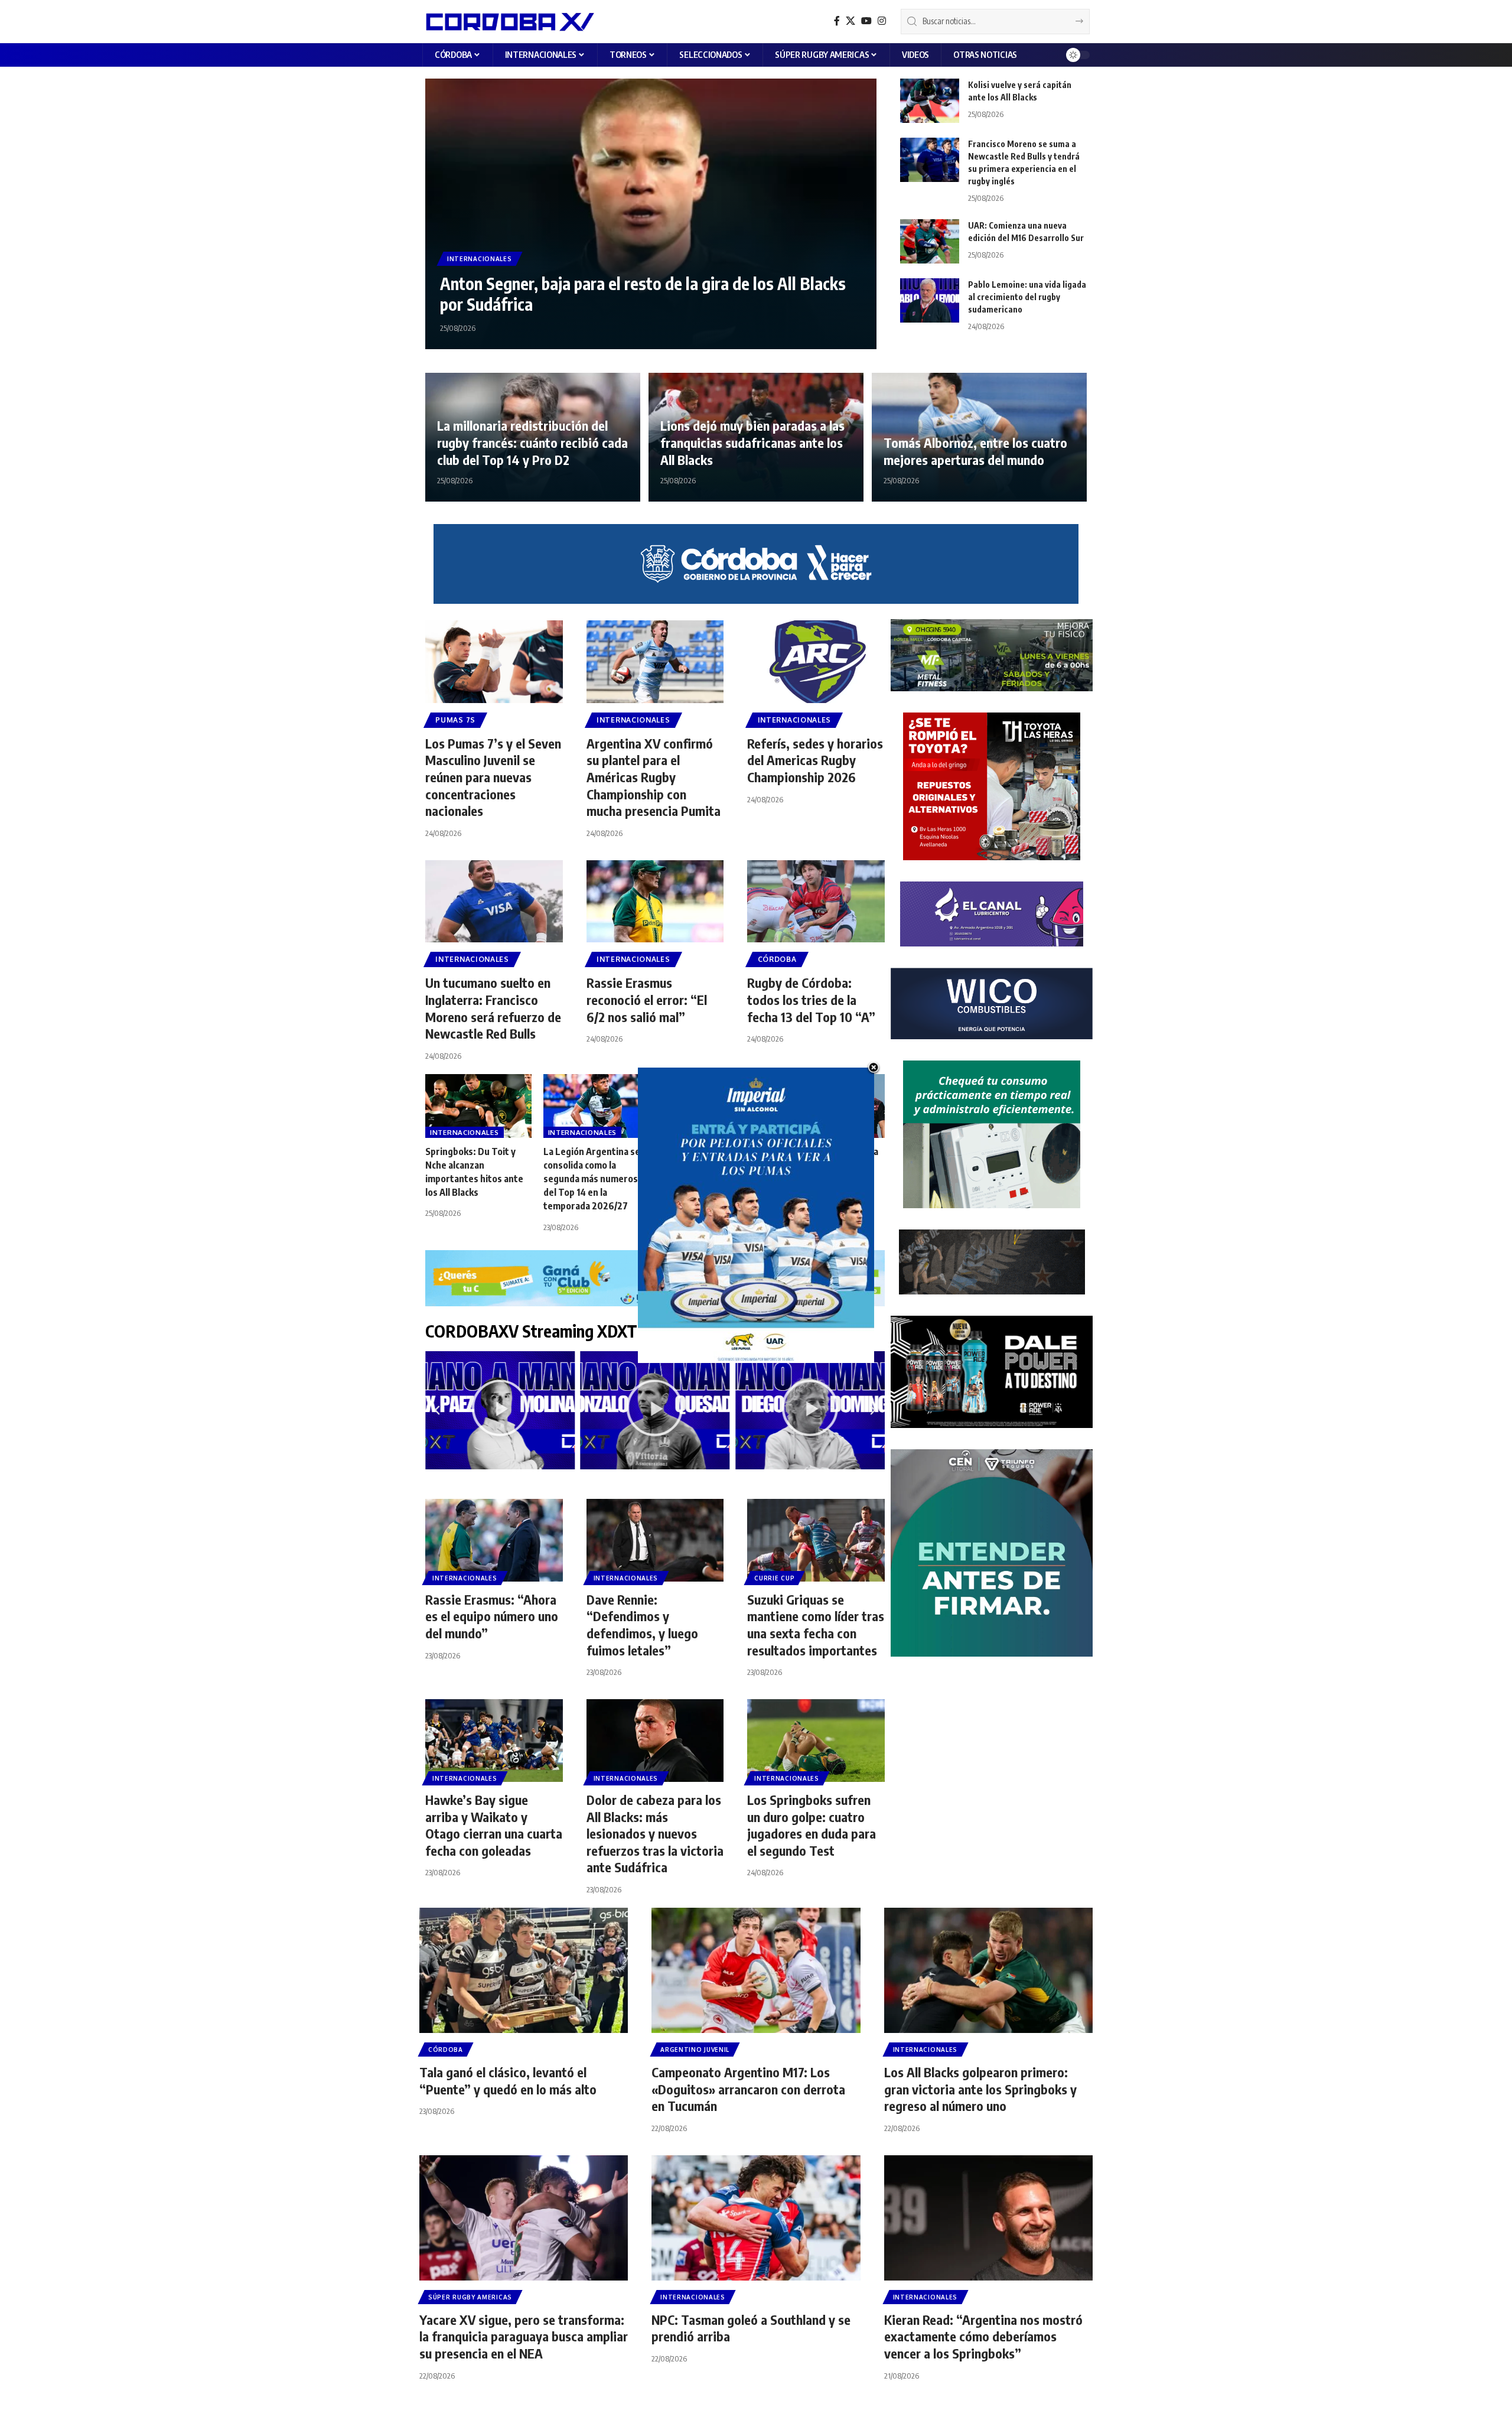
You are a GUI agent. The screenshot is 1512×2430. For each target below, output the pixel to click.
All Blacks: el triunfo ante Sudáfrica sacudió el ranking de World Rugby (713, 1165)
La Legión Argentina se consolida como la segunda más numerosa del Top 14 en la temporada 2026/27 (593, 1179)
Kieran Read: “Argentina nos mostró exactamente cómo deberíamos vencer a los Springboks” (983, 2336)
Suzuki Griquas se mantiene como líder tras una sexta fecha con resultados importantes (816, 1625)
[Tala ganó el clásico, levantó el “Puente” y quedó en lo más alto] (524, 1970)
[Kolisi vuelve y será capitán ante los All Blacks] (930, 101)
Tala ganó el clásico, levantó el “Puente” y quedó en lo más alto (508, 2081)
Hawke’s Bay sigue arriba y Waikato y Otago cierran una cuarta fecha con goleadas (494, 1825)
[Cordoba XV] (508, 21)
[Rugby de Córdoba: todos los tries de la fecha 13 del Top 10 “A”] (816, 902)
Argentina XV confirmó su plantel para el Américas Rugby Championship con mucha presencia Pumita (654, 777)
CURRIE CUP (774, 1578)
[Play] (500, 1410)
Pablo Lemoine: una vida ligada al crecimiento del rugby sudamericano (1027, 297)
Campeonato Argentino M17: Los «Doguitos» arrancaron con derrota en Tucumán (748, 2089)
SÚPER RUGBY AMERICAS (470, 2297)
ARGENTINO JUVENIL (695, 2050)
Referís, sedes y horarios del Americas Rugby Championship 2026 (815, 760)
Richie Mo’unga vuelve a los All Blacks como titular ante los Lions (829, 1165)
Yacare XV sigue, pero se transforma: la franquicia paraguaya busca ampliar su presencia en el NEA (524, 2336)
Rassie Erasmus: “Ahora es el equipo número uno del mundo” (492, 1616)
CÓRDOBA (777, 959)
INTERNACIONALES (480, 259)
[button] (437, 1410)
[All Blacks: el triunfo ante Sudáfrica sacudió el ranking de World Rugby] (714, 1106)
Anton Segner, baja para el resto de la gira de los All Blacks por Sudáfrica (643, 294)
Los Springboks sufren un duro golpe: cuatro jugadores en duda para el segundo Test (812, 1825)
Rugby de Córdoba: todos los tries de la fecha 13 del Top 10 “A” (811, 999)
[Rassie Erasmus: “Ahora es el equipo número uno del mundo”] (494, 1540)
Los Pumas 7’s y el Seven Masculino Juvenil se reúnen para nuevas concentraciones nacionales (493, 777)
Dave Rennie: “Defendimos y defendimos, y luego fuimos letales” (642, 1625)
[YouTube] (866, 21)
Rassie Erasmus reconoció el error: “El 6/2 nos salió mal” (647, 999)
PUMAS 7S (455, 720)
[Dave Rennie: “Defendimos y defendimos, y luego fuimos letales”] (655, 1540)
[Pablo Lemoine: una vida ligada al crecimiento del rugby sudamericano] (930, 300)
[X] (850, 21)
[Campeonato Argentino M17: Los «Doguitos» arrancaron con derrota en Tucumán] (756, 1970)
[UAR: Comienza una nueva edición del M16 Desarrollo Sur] (930, 241)
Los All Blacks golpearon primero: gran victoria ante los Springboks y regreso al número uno (980, 2089)
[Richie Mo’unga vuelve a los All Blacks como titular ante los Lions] (832, 1106)
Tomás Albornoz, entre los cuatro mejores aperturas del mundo (975, 451)
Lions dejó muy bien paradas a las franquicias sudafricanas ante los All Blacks (752, 442)
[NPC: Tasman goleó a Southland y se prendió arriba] (756, 2218)
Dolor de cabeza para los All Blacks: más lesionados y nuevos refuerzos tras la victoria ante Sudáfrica (655, 1833)
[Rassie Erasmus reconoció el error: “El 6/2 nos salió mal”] (655, 902)
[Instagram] (882, 21)
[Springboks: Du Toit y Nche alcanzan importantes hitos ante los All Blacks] (478, 1106)
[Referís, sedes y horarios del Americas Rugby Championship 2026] (816, 662)
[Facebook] (837, 21)
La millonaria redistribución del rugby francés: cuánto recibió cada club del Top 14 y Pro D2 (532, 442)
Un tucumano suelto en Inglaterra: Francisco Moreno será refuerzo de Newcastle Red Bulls (493, 1008)
